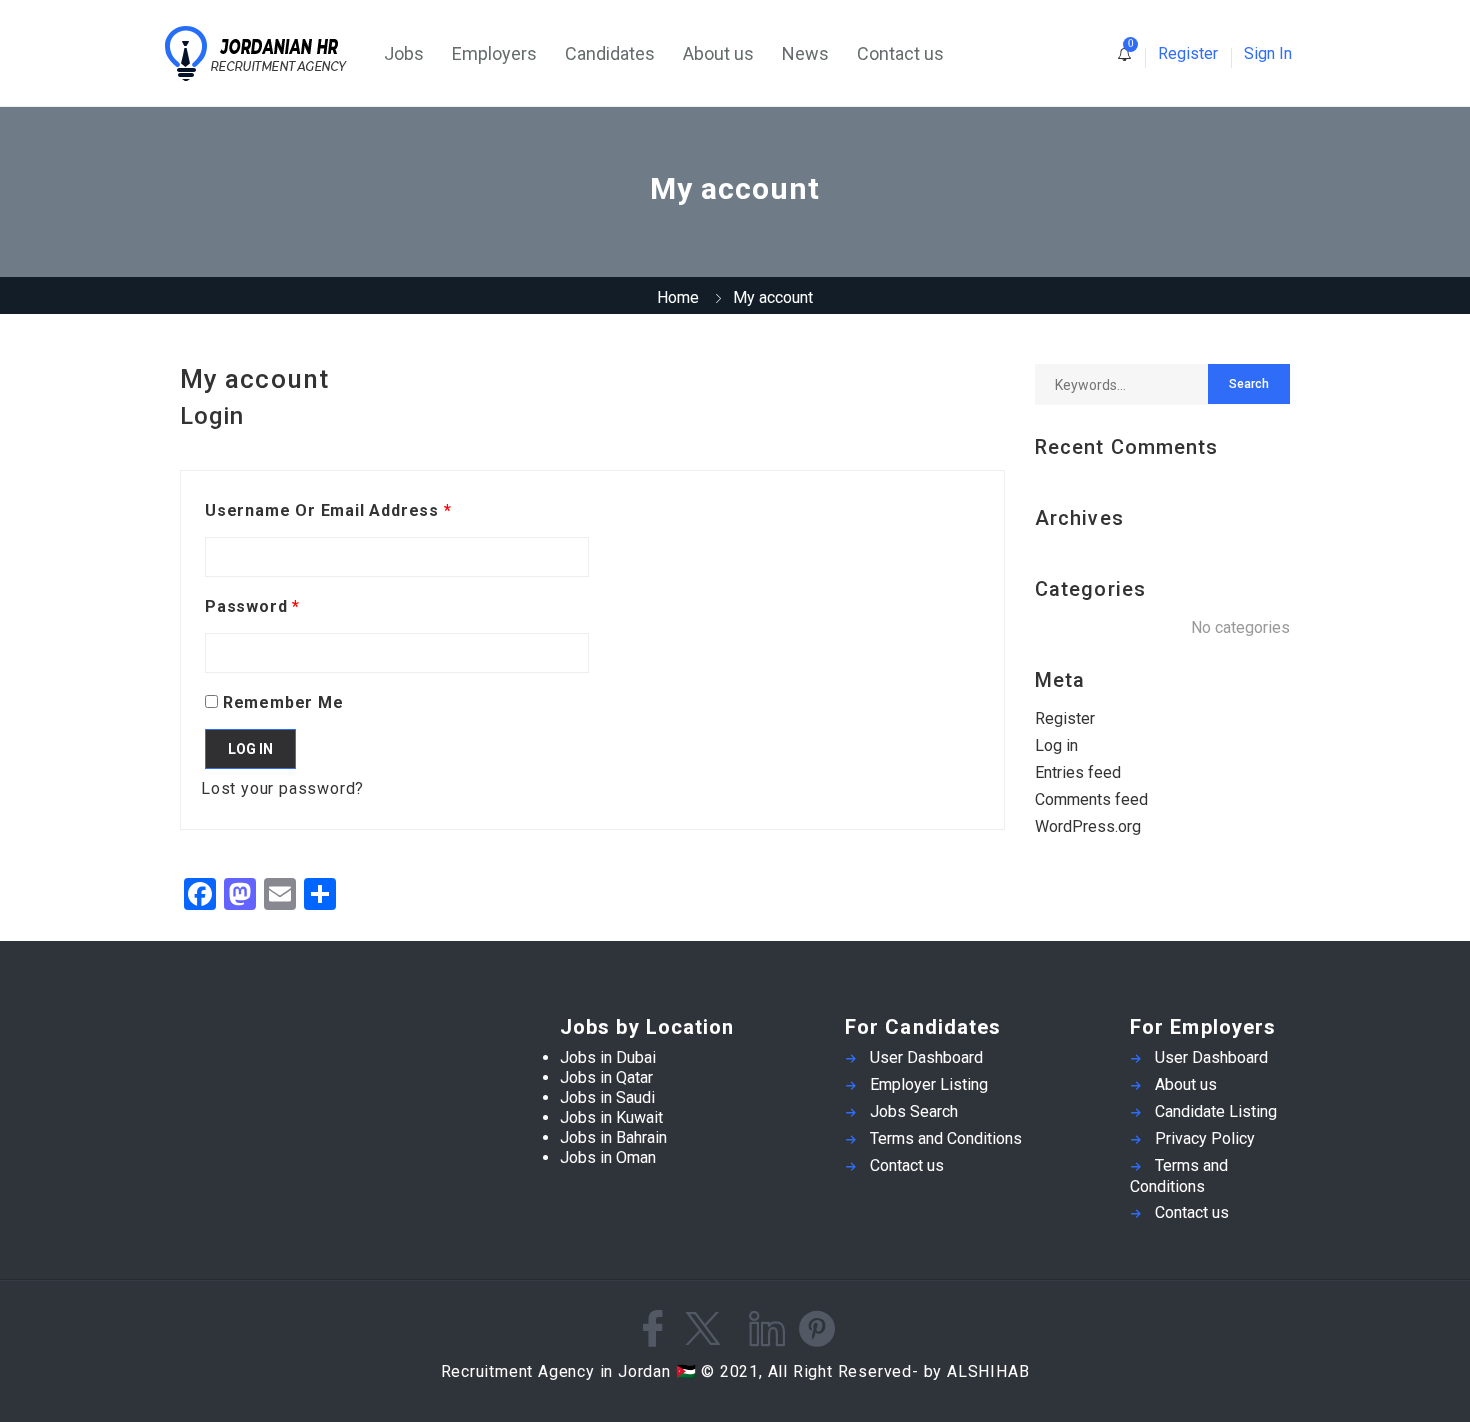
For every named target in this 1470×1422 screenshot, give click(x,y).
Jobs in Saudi (607, 1097)
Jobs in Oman (608, 1157)
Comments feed (1091, 799)
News (805, 53)
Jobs (404, 53)
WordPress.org (1088, 826)
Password (252, 606)
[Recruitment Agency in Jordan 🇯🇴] (267, 53)
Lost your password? (282, 788)
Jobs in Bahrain (613, 1137)
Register (1188, 53)
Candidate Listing (1216, 1111)
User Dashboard (926, 1057)
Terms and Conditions (946, 1138)
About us (718, 53)
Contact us (900, 53)
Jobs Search (914, 1111)
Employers (494, 53)
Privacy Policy (1205, 1138)
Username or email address (328, 510)
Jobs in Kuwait (611, 1117)
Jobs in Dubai (608, 1057)
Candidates (610, 53)
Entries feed (1078, 772)
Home (678, 297)
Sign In (1268, 53)
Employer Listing (929, 1084)
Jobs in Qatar (606, 1077)
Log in (250, 749)
